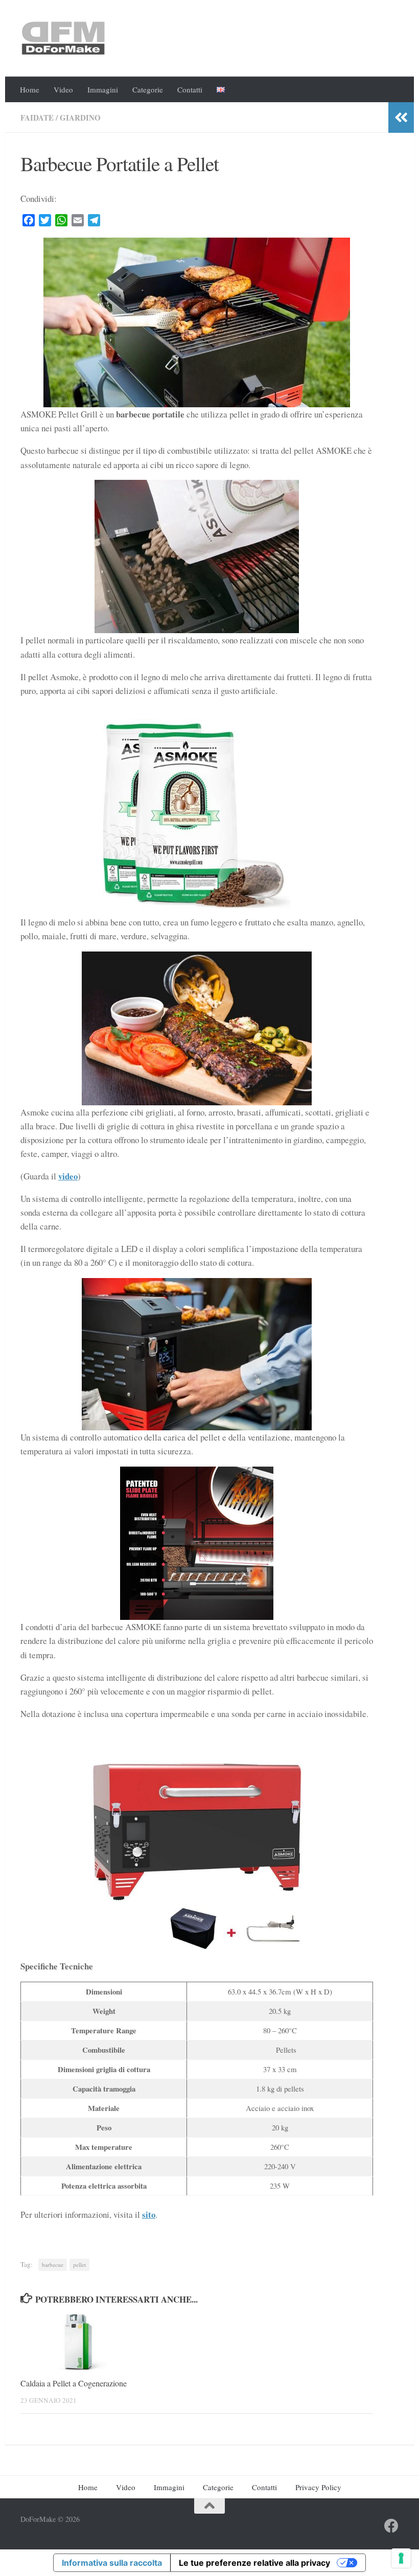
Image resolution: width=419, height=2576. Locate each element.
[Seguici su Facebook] (391, 2526)
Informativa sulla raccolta (112, 2563)
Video (63, 89)
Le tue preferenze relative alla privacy (254, 2563)
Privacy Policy (318, 2487)
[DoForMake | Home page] (63, 38)
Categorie (148, 89)
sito (149, 2214)
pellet (79, 2265)
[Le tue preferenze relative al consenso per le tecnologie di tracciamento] (401, 2558)
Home (30, 89)
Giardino (80, 118)
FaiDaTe (37, 118)
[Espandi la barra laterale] (401, 118)
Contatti (190, 89)
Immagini (103, 89)
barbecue (53, 2265)
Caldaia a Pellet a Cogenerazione (74, 2383)
